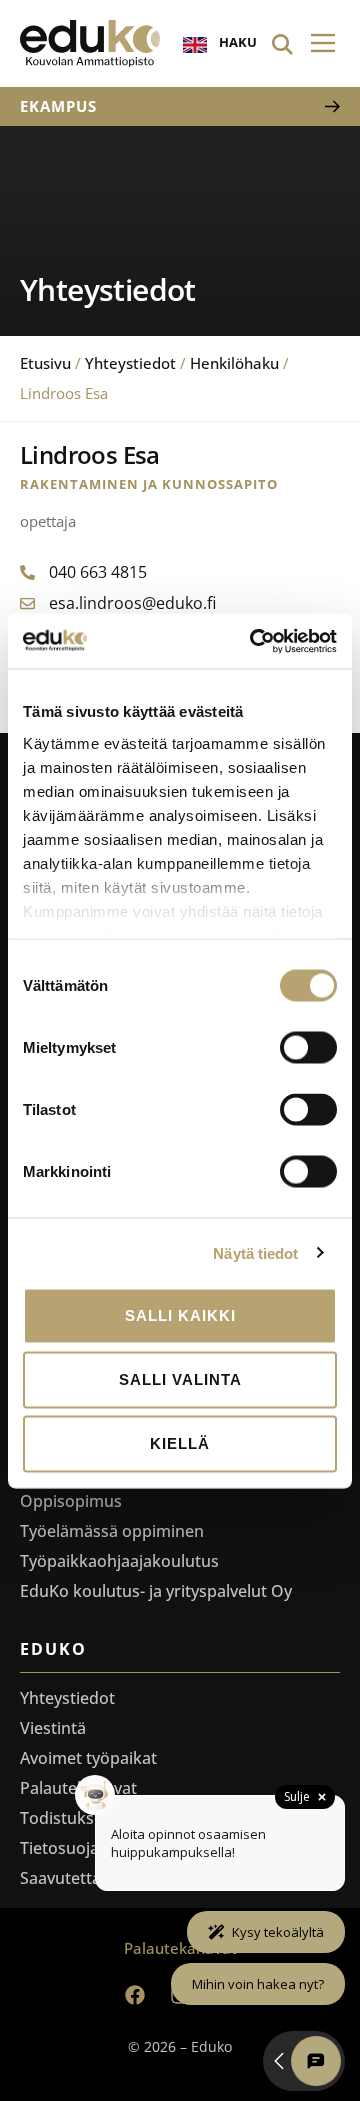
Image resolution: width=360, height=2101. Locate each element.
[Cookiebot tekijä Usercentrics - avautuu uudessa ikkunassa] (254, 641)
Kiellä (180, 1443)
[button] (322, 43)
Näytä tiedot (255, 1252)
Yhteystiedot (130, 363)
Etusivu (45, 363)
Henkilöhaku (234, 363)
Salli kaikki (180, 1315)
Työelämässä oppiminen (112, 1531)
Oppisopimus (71, 1501)
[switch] (308, 1048)
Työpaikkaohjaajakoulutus (119, 1561)
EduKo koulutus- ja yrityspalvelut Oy (156, 1591)
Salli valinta (180, 1379)
